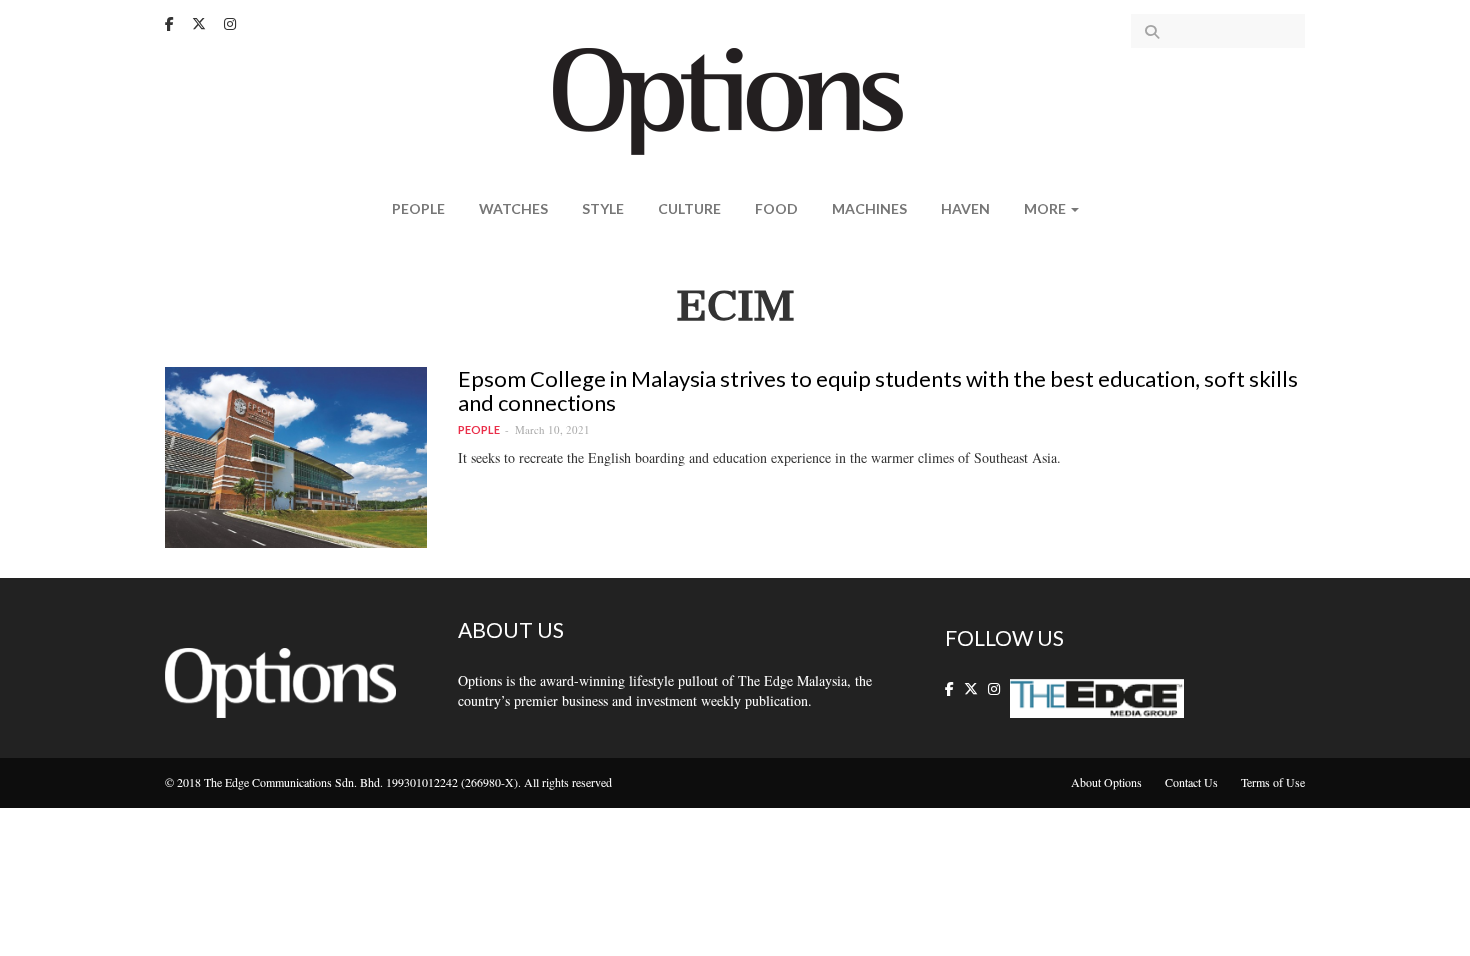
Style (603, 208)
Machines (869, 208)
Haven (965, 208)
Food (776, 208)
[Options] (735, 99)
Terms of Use (1273, 782)
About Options (1106, 782)
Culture (689, 208)
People (418, 208)
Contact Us (1191, 782)
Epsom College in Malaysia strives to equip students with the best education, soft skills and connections (878, 390)
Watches (513, 208)
